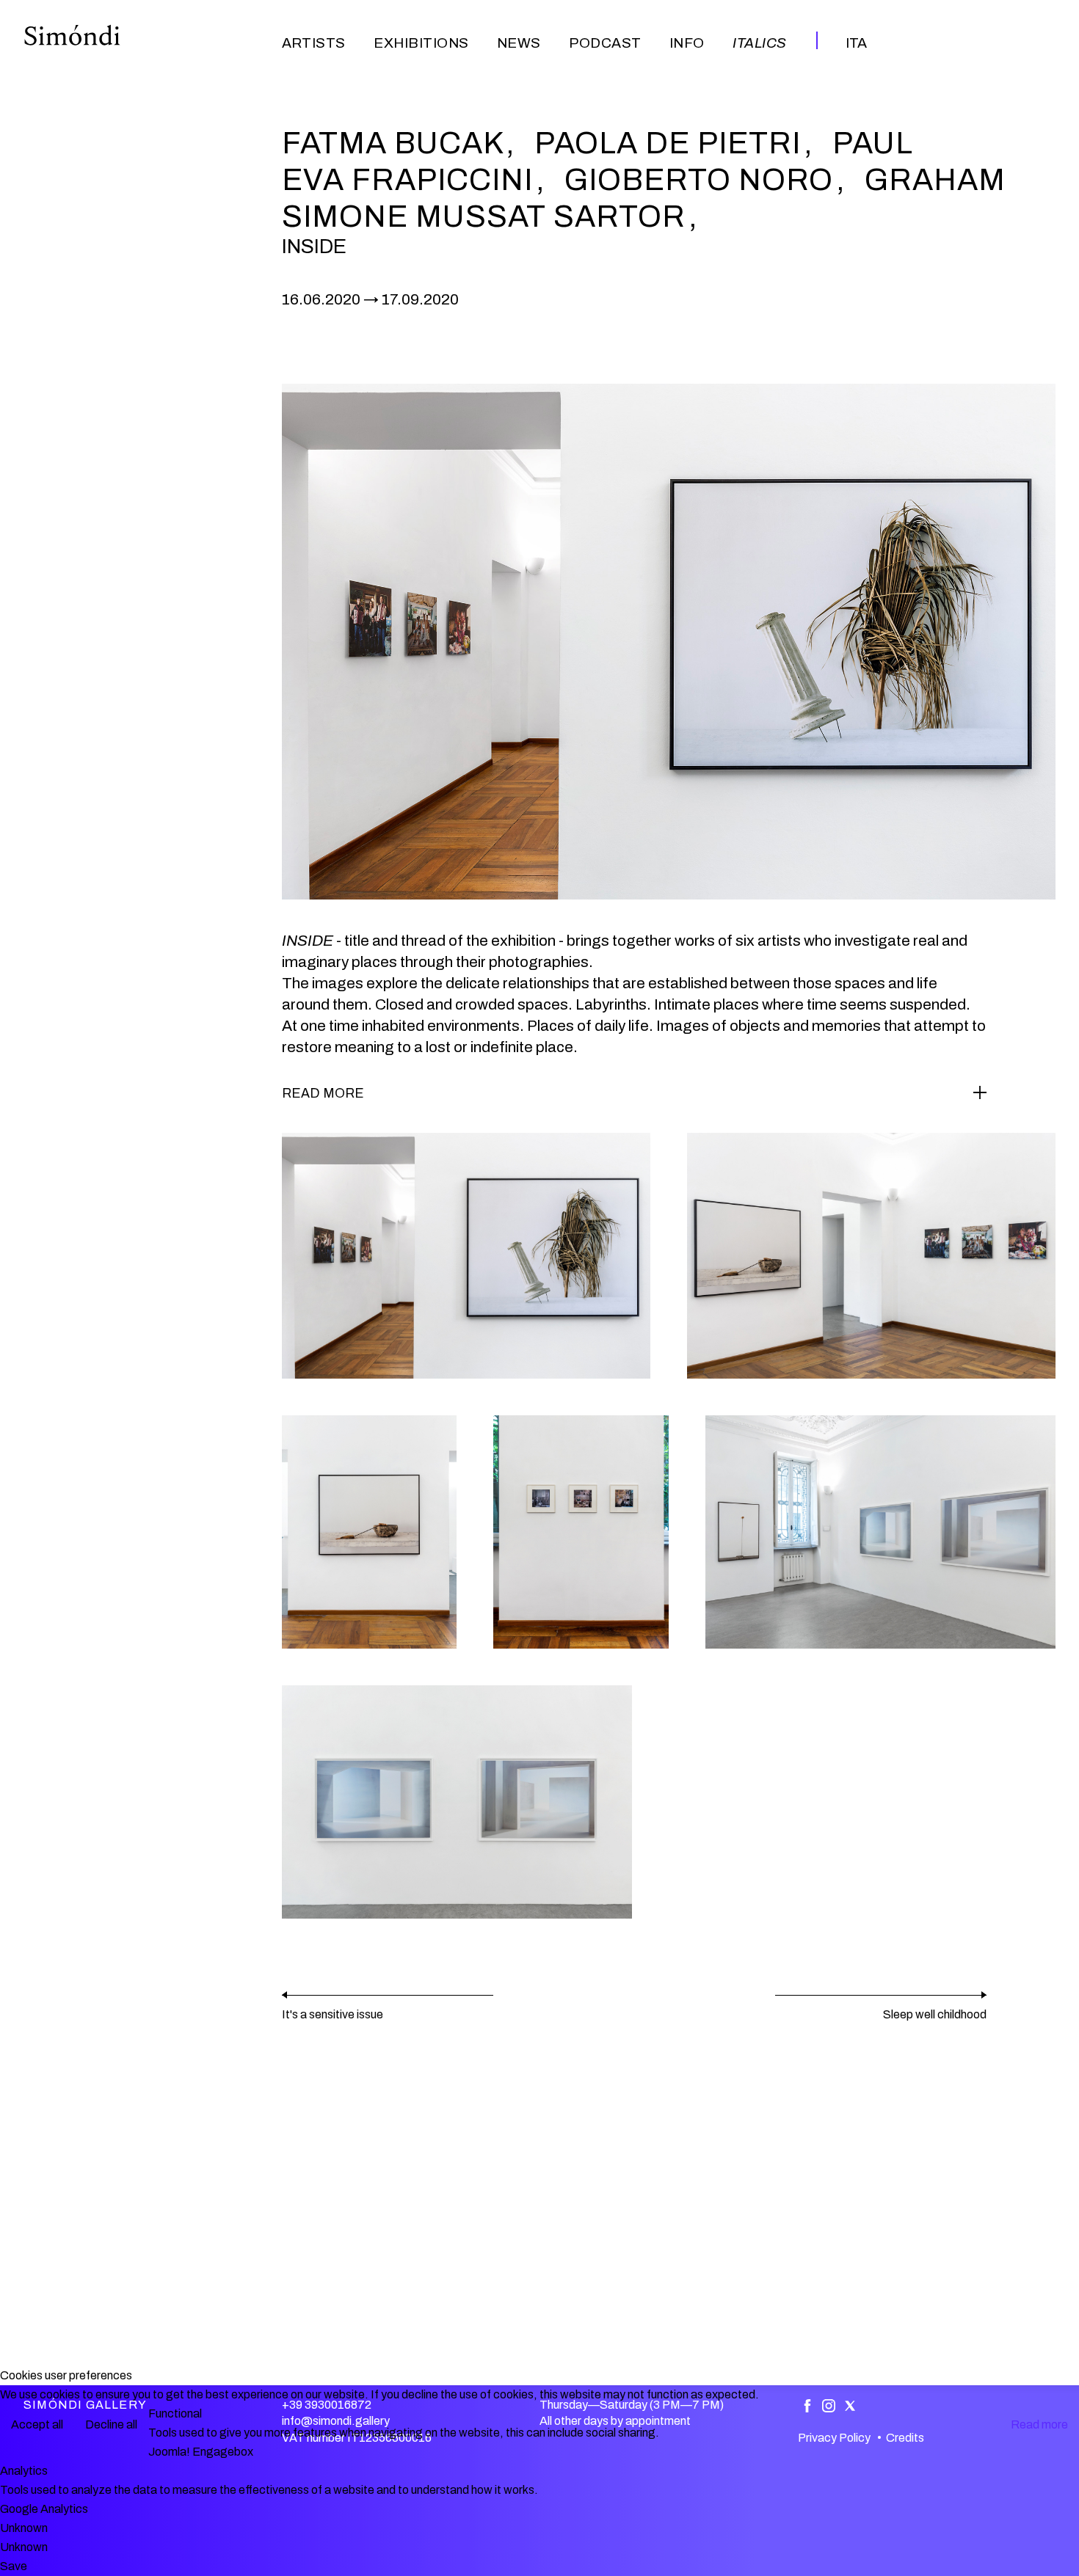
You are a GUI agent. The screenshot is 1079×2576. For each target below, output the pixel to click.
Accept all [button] (37, 2424)
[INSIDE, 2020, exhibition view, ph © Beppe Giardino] (466, 1256)
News (519, 43)
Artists (314, 43)
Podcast (605, 43)
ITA (856, 43)
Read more (1039, 2424)
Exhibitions (421, 43)
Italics (759, 43)
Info (687, 43)
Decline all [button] (111, 2424)
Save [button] (14, 2566)
